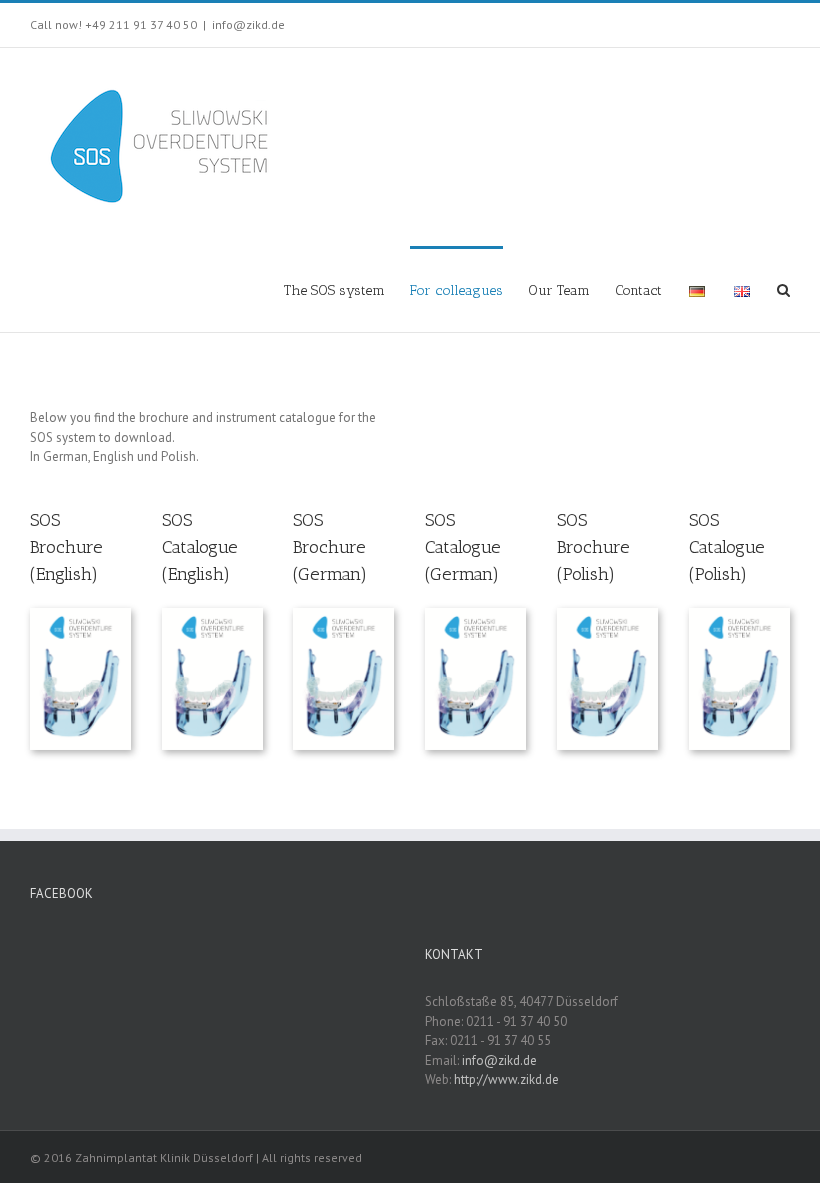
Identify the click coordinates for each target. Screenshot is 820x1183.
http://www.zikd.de (506, 1079)
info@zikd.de (248, 24)
